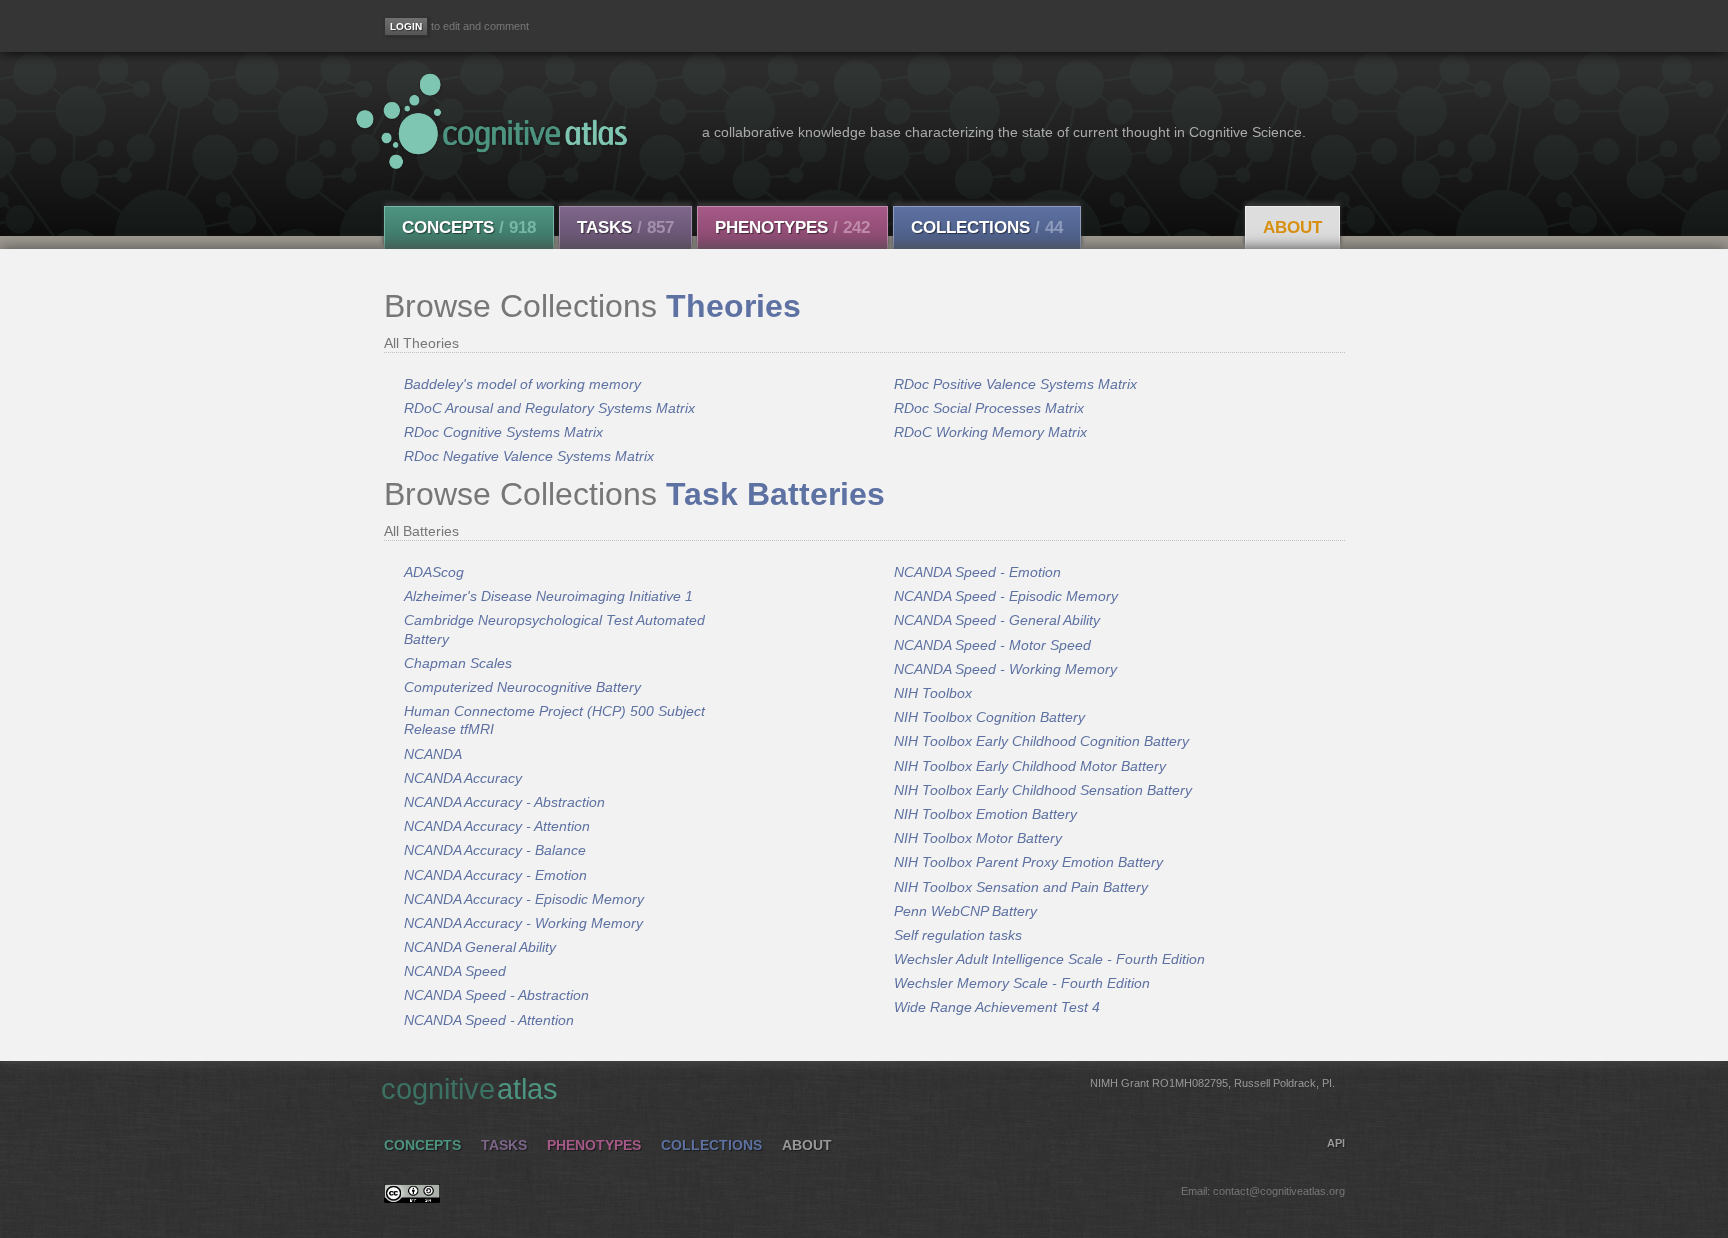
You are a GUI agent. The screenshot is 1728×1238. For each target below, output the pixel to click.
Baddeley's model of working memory (522, 384)
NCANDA (433, 754)
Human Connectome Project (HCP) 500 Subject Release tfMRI (554, 720)
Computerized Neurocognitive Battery (522, 687)
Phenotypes (792, 227)
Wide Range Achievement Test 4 (997, 1007)
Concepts (469, 227)
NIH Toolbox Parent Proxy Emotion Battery (1028, 862)
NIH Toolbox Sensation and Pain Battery (1021, 887)
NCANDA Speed (455, 971)
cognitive (858, 1089)
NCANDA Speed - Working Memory (1005, 669)
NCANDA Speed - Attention (489, 1020)
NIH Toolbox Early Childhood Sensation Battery (1043, 790)
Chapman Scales (458, 663)
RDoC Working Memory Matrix (990, 432)
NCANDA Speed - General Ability (997, 620)
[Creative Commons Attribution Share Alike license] (412, 1198)
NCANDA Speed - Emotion (977, 572)
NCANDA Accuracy (463, 778)
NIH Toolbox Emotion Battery (985, 814)
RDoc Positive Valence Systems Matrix (1015, 384)
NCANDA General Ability (480, 947)
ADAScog (434, 572)
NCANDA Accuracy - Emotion (495, 875)
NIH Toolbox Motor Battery (978, 838)
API (1336, 1143)
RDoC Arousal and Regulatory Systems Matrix (549, 408)
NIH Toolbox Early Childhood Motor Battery (1030, 766)
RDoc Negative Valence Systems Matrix (529, 456)
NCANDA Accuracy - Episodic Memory (524, 899)
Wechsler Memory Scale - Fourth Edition (1022, 983)
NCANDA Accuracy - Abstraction (504, 802)
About (1292, 227)
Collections (987, 227)
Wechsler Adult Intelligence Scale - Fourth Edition (1049, 959)
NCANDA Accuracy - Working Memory (523, 923)
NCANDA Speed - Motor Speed (992, 645)
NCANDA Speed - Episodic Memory (1006, 596)
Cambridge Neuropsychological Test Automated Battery (554, 629)
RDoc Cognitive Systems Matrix (503, 432)
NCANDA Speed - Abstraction (496, 995)
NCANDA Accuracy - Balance (495, 850)
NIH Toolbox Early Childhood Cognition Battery (1041, 741)
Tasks (625, 227)
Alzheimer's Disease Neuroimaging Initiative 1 (548, 596)
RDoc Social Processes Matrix (989, 408)
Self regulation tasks (958, 935)
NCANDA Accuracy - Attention (497, 826)
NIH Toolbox (933, 693)
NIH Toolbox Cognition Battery (989, 717)
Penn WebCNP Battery (965, 911)
